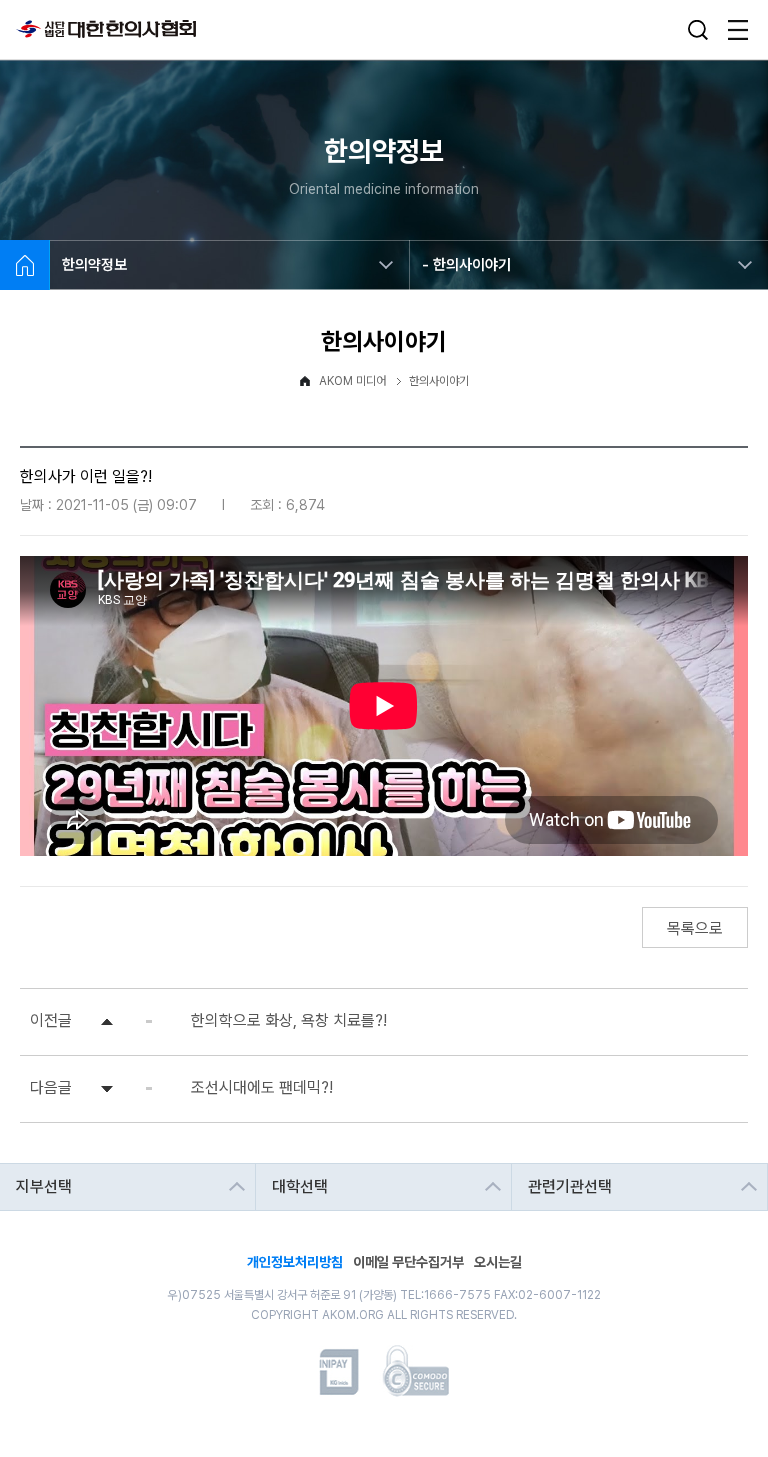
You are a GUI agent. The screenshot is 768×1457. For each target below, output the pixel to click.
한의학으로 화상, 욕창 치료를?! (289, 1020)
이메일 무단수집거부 (408, 1260)
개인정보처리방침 (295, 1260)
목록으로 (695, 928)
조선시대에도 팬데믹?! (262, 1087)
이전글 (51, 1020)
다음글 (51, 1087)
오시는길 (498, 1260)
